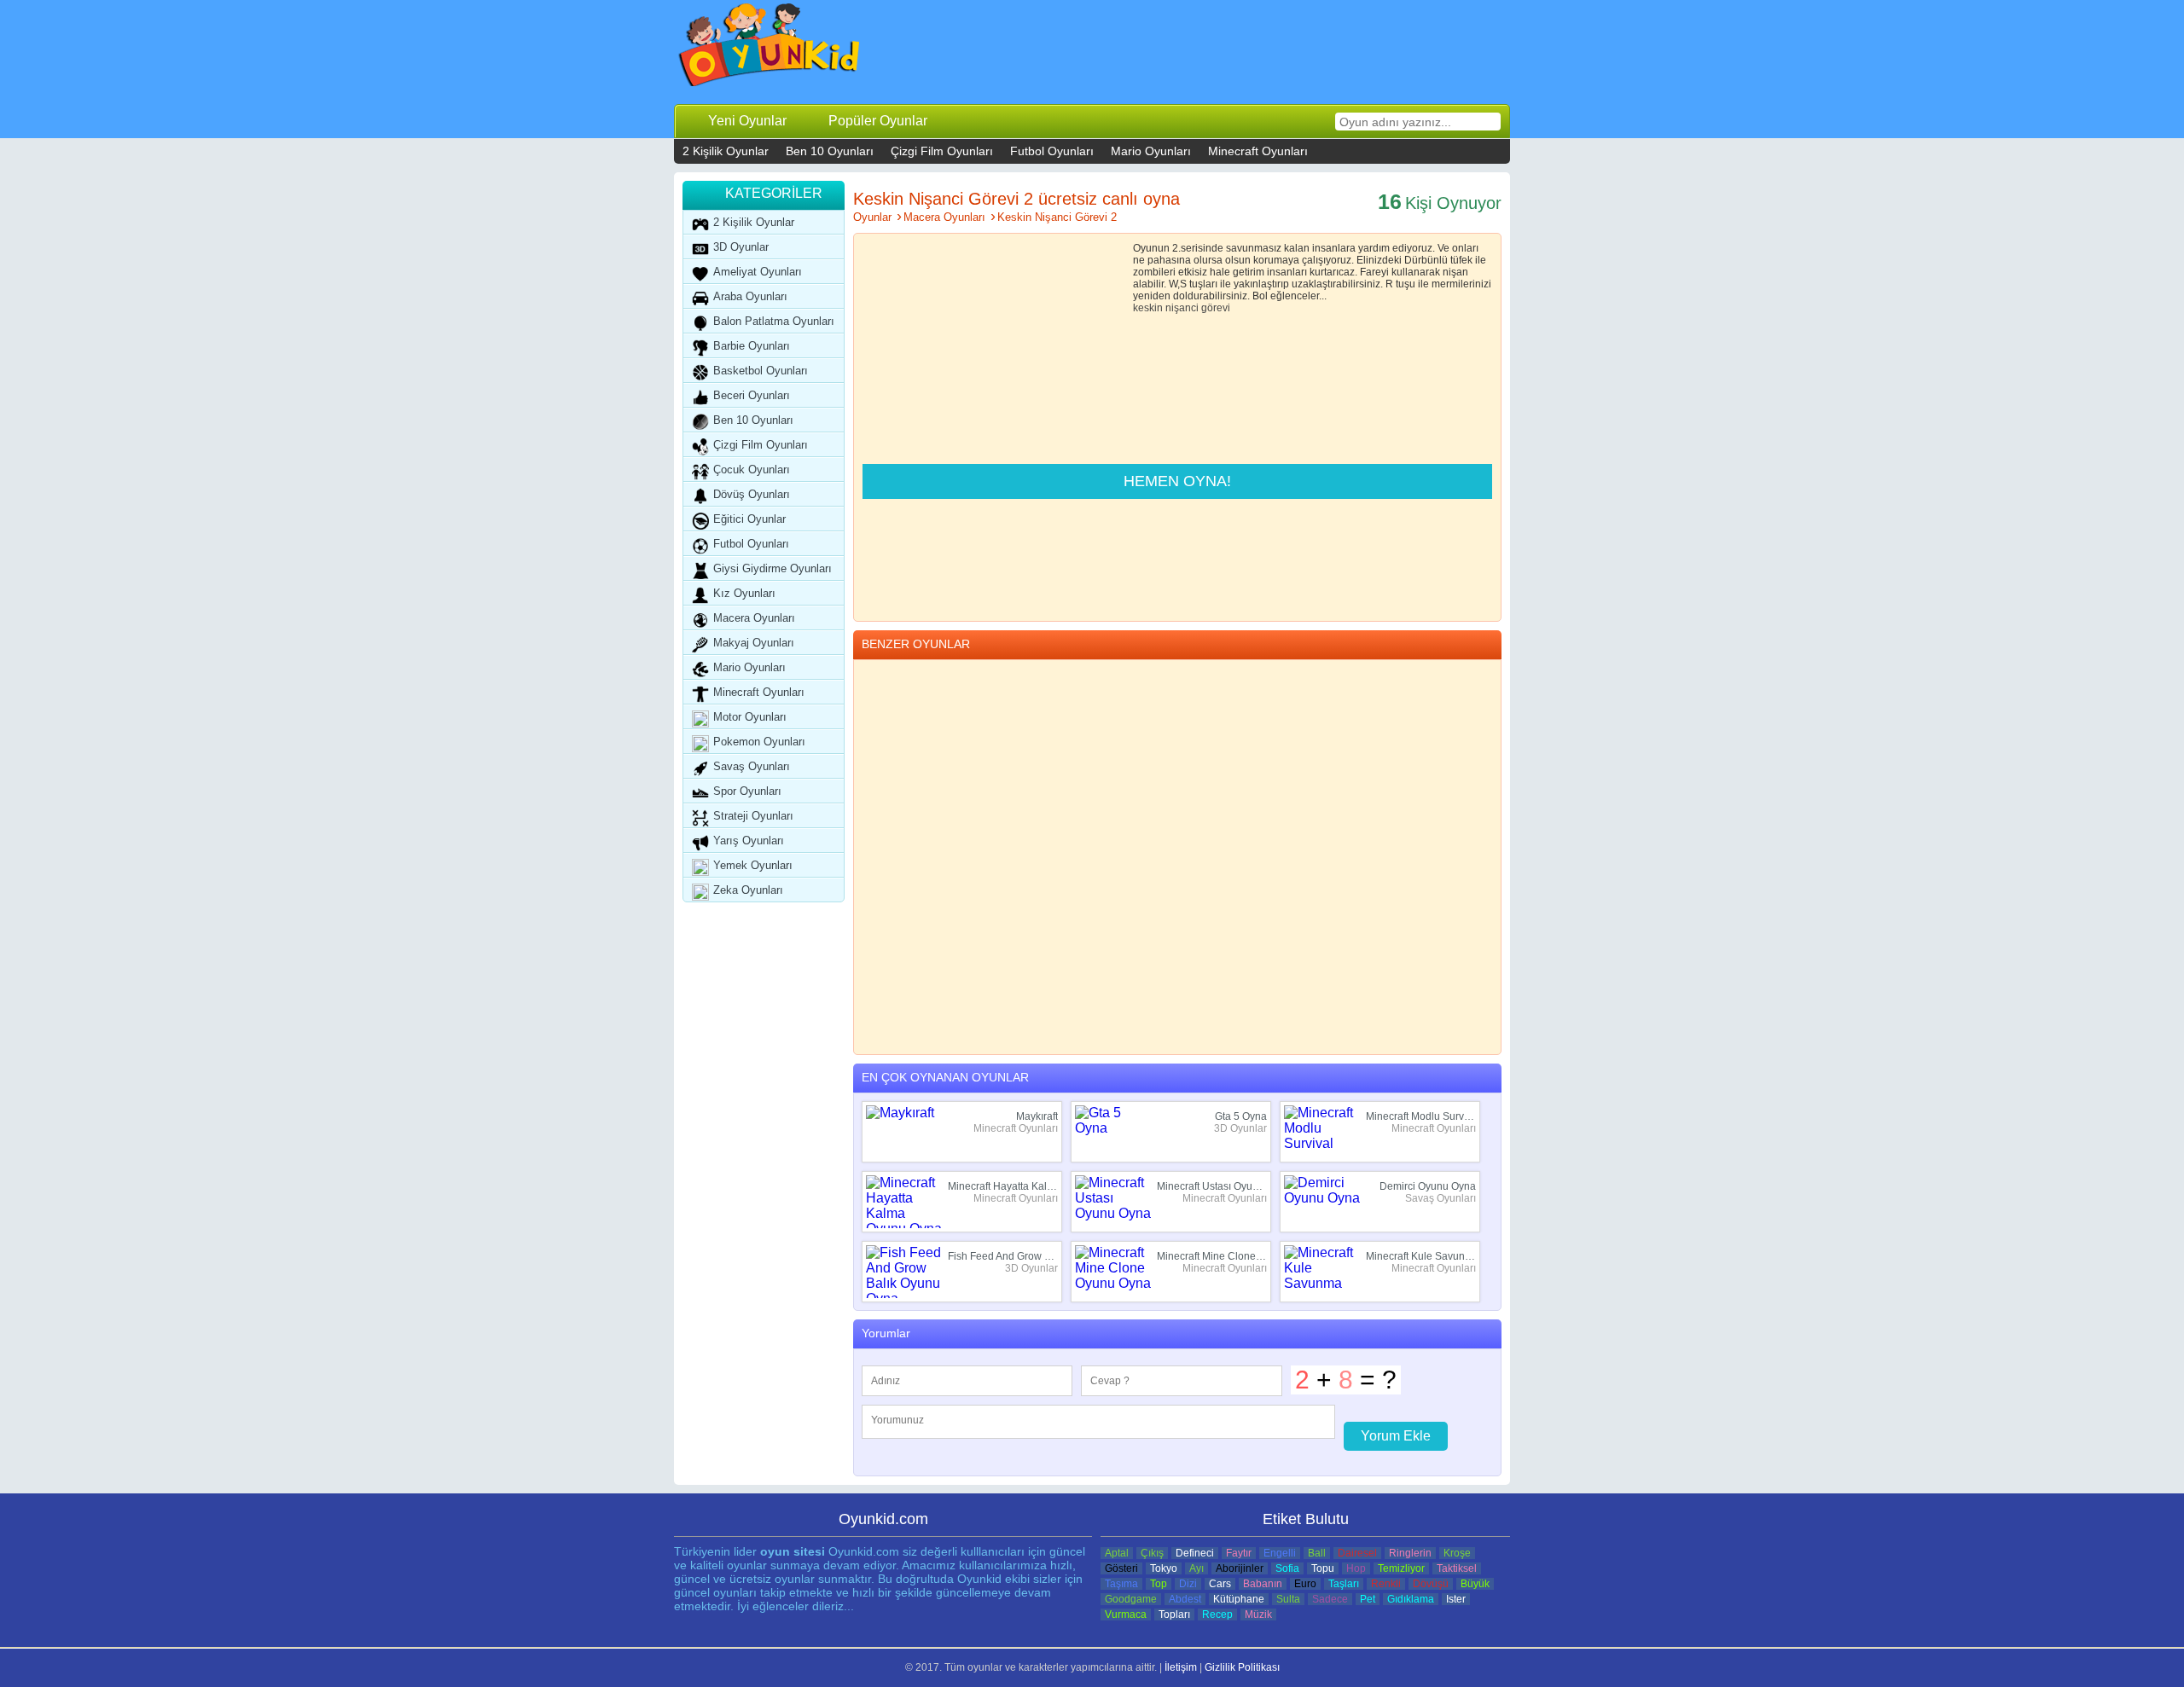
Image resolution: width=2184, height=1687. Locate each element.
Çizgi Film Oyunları (942, 151)
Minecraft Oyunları (1258, 151)
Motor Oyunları (750, 717)
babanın (1263, 1584)
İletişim (1181, 1667)
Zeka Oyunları (748, 890)
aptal (1117, 1553)
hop (1356, 1568)
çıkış (1152, 1553)
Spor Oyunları (747, 791)
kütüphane (1239, 1599)
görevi (1216, 308)
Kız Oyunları (744, 593)
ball (1317, 1553)
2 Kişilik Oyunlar (726, 151)
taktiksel (1457, 1568)
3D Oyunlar (741, 247)
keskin (1148, 308)
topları (1174, 1615)
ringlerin (1410, 1553)
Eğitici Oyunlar (749, 519)
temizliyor (1401, 1568)
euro (1305, 1584)
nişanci (1182, 308)
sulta (1288, 1599)
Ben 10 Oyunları (830, 151)
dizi (1188, 1584)
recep (1217, 1615)
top (1159, 1584)
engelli (1280, 1553)
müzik (1258, 1615)
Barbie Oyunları (752, 346)
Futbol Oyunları (1052, 151)
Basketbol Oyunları (761, 371)
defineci (1195, 1553)
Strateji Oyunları (753, 816)
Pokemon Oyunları (759, 742)
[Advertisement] (1194, 52)
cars (1220, 1584)
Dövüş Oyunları (752, 494)
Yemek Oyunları (753, 865)
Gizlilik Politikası (1242, 1667)
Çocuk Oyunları (752, 470)
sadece (1330, 1599)
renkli (1386, 1584)
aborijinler (1240, 1568)
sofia (1287, 1568)
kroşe (1457, 1553)
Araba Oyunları (750, 296)
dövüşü (1431, 1584)
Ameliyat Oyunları (758, 272)
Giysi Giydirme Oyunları (773, 568)
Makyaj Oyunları (754, 643)
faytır (1239, 1553)
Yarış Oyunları (749, 841)
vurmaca (1126, 1615)
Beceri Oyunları (752, 395)
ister (1456, 1599)
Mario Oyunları (1151, 151)
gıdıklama (1411, 1599)
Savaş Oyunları (752, 766)
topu (1323, 1568)
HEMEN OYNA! (1177, 481)
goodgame (1131, 1599)
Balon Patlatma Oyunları (774, 321)
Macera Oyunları (754, 618)
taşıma (1121, 1584)
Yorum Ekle (1396, 1436)
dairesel (1357, 1553)
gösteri (1121, 1568)
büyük (1475, 1584)
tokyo (1164, 1568)
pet (1368, 1599)
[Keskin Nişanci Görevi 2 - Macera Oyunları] (770, 49)
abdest (1185, 1599)
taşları (1344, 1584)
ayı (1197, 1568)
